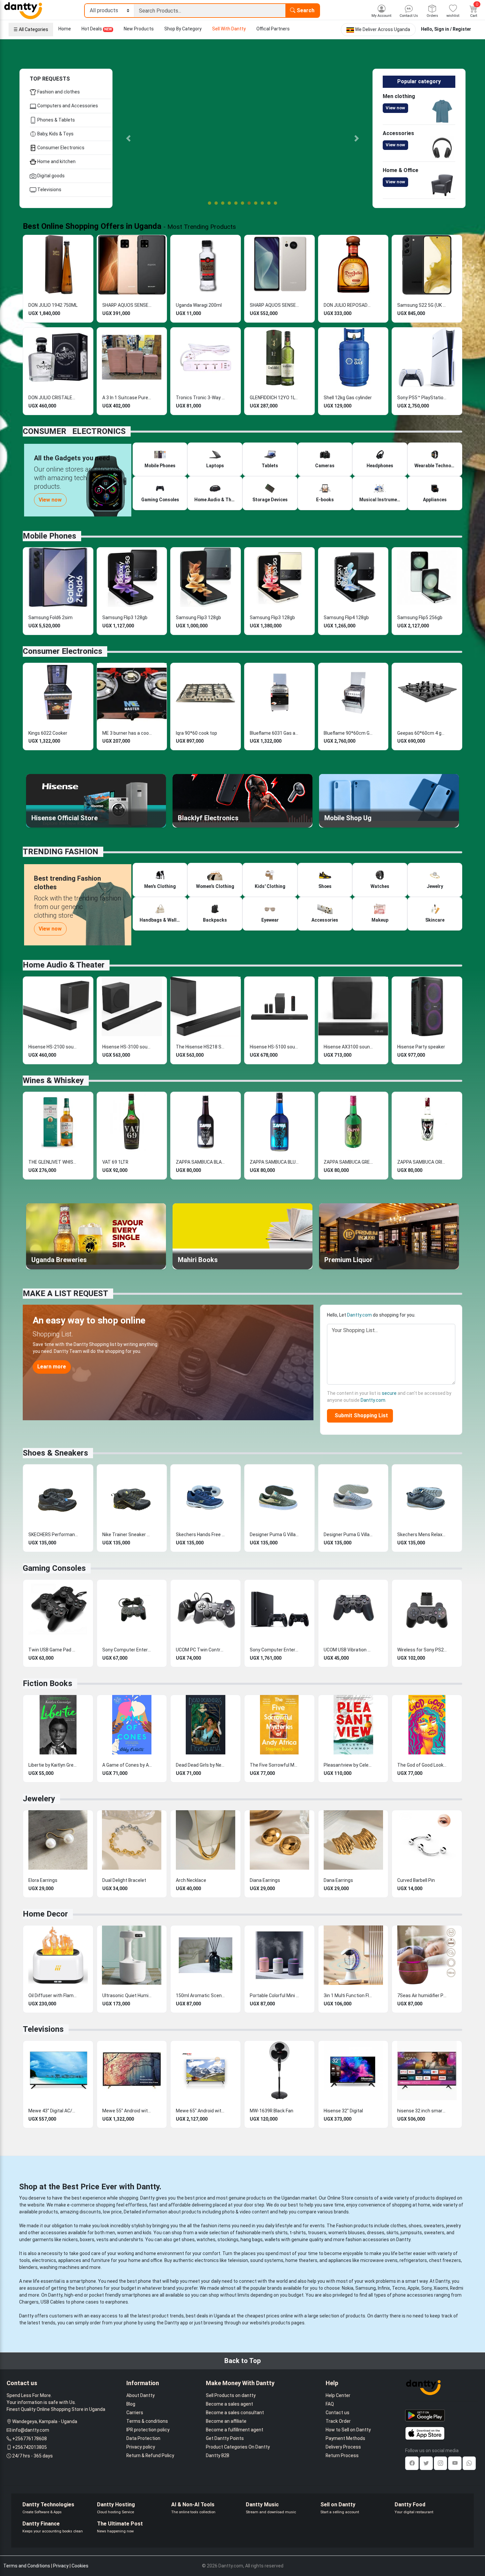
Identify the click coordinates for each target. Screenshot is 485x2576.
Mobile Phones (49, 536)
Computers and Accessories (67, 106)
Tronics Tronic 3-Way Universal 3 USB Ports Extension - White (201, 398)
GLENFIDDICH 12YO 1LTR (275, 398)
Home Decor (45, 1914)
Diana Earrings (265, 1880)
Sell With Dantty (229, 29)
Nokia (348, 2288)
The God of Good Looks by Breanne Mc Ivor (422, 1765)
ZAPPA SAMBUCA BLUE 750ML (275, 1162)
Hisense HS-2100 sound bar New (53, 1047)
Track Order (338, 2421)
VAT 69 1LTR (115, 1162)
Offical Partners (273, 29)
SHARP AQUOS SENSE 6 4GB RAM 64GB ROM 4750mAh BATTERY (127, 305)
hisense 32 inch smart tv (422, 2111)
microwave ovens (379, 2260)
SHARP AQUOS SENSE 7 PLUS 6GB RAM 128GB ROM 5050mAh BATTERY (275, 305)
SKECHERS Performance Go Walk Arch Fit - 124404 (53, 1535)
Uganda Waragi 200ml (199, 305)
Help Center (338, 2395)
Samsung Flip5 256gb (420, 618)
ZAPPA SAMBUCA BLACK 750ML (201, 1162)
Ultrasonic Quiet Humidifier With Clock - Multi (127, 1995)
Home (65, 29)
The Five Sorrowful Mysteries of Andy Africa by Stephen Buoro (275, 1765)
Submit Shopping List (360, 1415)
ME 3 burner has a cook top (127, 733)
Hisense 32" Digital (343, 2111)
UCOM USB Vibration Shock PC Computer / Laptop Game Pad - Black (348, 1650)
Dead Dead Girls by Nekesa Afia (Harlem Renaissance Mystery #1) (201, 1765)
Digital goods (50, 176)
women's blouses (347, 2233)
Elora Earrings (43, 1880)
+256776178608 (30, 2439)
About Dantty (141, 2395)
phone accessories (413, 2295)
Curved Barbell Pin (416, 1880)
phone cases (85, 2302)
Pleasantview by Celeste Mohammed (348, 1765)
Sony (426, 2288)
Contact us (338, 2413)
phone (145, 2281)
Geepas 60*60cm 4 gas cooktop (422, 733)
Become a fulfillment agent (235, 2430)
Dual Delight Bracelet (124, 1880)
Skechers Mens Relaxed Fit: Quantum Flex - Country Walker (422, 1535)
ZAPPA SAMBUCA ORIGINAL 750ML (422, 1162)
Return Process (342, 2455)
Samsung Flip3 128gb (125, 618)
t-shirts (298, 2233)
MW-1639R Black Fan (272, 2111)
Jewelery (39, 1799)
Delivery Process (343, 2447)
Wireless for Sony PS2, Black (422, 1650)
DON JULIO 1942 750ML (53, 305)
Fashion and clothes (58, 92)
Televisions (49, 190)
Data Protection (143, 2438)
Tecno (399, 2288)
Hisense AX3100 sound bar (348, 1047)
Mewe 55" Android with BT (127, 2111)
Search (305, 10)
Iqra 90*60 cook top (196, 733)
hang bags (252, 2240)
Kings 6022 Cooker (48, 733)
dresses (376, 2233)
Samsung (366, 2288)
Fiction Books (48, 1683)
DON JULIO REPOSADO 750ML (348, 305)
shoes (415, 2226)
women (125, 2233)
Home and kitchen (56, 161)
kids (147, 2233)
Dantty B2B (218, 2455)
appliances (70, 2260)
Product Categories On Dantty (238, 2447)
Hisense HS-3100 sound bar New (127, 1047)
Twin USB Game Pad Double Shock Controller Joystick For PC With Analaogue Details (53, 1650)
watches (206, 2240)
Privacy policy (141, 2447)
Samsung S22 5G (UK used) (422, 305)
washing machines (60, 2267)
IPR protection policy (148, 2430)
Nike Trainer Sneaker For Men (127, 1535)
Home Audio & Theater (64, 965)
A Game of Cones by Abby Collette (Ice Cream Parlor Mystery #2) (127, 1765)
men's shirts (275, 2233)
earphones (117, 2302)
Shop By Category (183, 29)
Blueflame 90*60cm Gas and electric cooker (348, 733)
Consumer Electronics (60, 148)
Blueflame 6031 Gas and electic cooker (275, 733)
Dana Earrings (338, 1880)
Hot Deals (97, 29)
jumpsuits (411, 2233)
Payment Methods (345, 2438)
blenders (28, 2267)
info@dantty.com (31, 2430)
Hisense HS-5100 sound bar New (275, 1047)
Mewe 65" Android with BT (201, 2111)
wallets (272, 2240)
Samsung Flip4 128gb (346, 618)
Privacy (61, 2566)
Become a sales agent (229, 2404)
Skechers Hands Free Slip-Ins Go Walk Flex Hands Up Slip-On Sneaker (201, 1535)
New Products (139, 29)
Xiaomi (441, 2288)
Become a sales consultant (235, 2413)
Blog (131, 2404)
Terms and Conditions (27, 2566)
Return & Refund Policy (150, 2455)
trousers (317, 2233)
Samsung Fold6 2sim (50, 618)
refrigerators (413, 2260)
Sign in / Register (453, 29)
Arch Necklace (191, 1880)
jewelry (453, 2226)
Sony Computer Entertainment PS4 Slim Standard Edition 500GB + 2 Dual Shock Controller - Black (275, 1650)
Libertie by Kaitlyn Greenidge (53, 1765)
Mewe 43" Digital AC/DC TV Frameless (53, 2111)
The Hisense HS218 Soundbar (201, 1047)
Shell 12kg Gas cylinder (348, 398)
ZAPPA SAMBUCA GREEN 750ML (348, 1162)
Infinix (384, 2288)
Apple (413, 2288)
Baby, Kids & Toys (55, 134)
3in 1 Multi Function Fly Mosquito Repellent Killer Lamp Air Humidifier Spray (348, 1995)
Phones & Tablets (56, 120)
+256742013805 (30, 2447)
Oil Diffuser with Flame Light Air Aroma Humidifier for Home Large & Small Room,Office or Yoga (53, 1995)
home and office (145, 2260)
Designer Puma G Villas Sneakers (275, 1535)
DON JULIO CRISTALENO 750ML (53, 398)
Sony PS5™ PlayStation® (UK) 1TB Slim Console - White (422, 398)
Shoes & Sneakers (55, 1453)
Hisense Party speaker (421, 1047)
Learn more (52, 1367)
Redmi (457, 2288)
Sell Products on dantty (231, 2395)
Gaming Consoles (54, 1568)
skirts (392, 2233)
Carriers (135, 2413)
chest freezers (445, 2260)
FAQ (330, 2404)
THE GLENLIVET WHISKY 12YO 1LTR (53, 1162)
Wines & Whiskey (53, 1080)
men (110, 2233)
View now (395, 108)
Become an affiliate (226, 2421)
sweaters (434, 2226)
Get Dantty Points (225, 2438)
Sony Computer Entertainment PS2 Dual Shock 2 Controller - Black (127, 1650)
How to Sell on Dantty (348, 2430)
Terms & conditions (147, 2421)
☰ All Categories (31, 29)
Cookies (80, 2566)
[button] (129, 138)
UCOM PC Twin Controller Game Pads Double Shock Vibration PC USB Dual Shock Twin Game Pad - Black (201, 1650)
